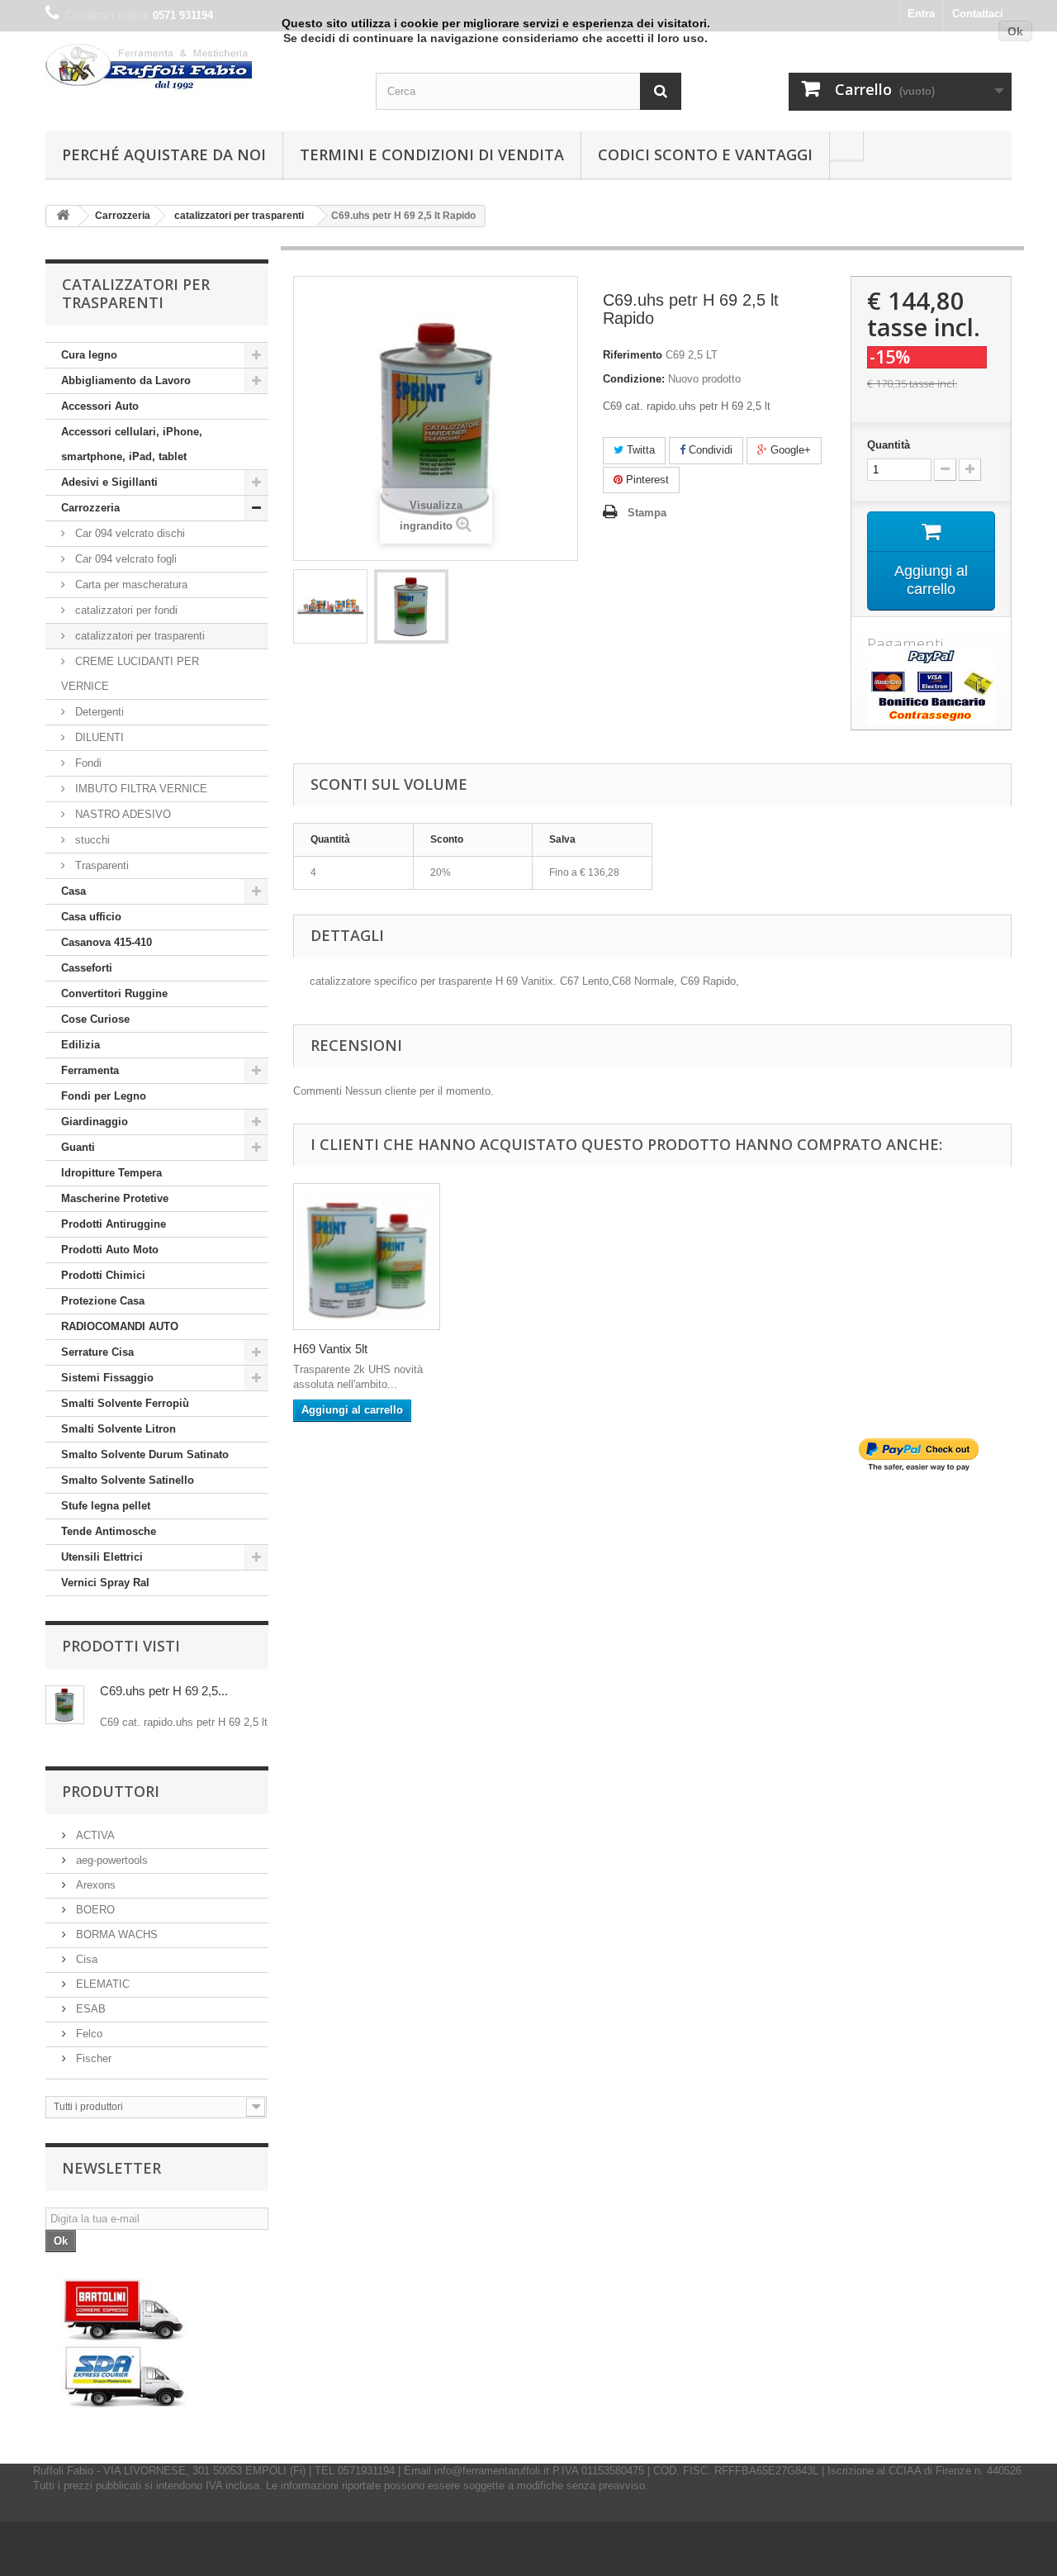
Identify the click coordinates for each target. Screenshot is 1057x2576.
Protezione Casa (103, 1301)
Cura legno (89, 355)
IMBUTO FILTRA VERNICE (140, 789)
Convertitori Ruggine (114, 993)
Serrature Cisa (97, 1352)
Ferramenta (90, 1070)
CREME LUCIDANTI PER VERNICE (130, 674)
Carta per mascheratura (130, 585)
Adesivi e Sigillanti (109, 482)
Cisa (85, 1959)
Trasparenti (100, 865)
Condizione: (634, 379)
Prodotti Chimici (103, 1275)
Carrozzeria (90, 508)
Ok (1015, 31)
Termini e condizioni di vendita (432, 154)
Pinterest (646, 480)
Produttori (111, 1791)
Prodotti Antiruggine (114, 1224)
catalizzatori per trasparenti (138, 636)
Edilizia (81, 1045)
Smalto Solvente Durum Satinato (145, 1454)
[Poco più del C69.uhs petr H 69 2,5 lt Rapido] (65, 1705)
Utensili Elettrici (102, 1557)
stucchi (91, 840)
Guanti (78, 1147)
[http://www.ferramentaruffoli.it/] (124, 2343)
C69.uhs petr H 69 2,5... (164, 1691)
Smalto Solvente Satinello (128, 1480)
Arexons (94, 1885)
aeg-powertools (110, 1860)
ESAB (89, 2009)
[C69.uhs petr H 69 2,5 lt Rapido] (411, 606)
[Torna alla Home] (63, 216)
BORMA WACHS (115, 1934)
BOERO (94, 1910)
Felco (88, 2034)
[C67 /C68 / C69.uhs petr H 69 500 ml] (330, 606)
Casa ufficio (91, 917)
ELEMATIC (101, 1984)
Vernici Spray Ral (105, 1583)
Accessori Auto (100, 406)
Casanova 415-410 (107, 942)
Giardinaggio (95, 1122)
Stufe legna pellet (106, 1506)
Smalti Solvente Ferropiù (125, 1403)
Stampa (647, 513)
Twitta (639, 450)
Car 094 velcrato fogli (124, 559)
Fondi (87, 763)
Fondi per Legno (104, 1096)
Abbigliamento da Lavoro (126, 380)
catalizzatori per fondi (125, 610)
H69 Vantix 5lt (330, 1349)
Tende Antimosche (109, 1531)
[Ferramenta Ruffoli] (198, 69)
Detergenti (98, 712)
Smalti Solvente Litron (118, 1429)
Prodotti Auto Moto (110, 1250)
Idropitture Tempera (111, 1173)
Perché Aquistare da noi (164, 154)
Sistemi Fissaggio (107, 1378)
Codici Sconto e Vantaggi (705, 154)
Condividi (709, 450)
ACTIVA (94, 1835)
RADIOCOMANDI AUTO (120, 1326)
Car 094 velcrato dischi (128, 533)
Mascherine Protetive (115, 1198)
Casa (73, 891)
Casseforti (87, 968)
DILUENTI (98, 737)
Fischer (92, 2058)
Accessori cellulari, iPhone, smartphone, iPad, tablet (132, 444)
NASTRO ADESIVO (121, 814)
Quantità (889, 445)
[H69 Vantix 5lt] (367, 1257)
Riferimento (633, 355)
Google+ (789, 450)
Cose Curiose (95, 1019)
